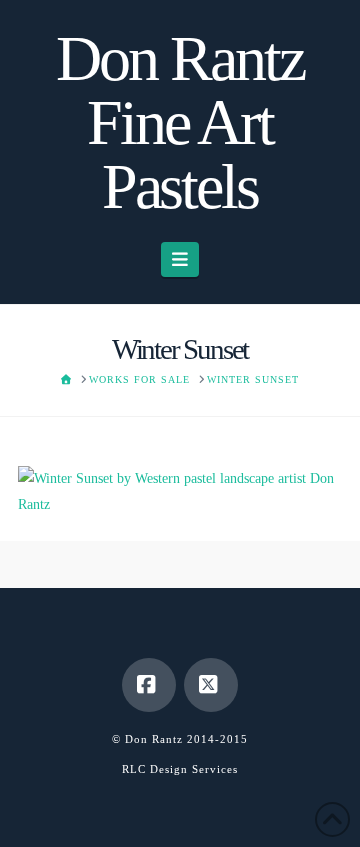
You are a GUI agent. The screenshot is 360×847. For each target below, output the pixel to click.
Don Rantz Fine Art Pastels (180, 123)
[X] (211, 685)
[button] (180, 259)
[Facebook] (149, 685)
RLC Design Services (180, 769)
